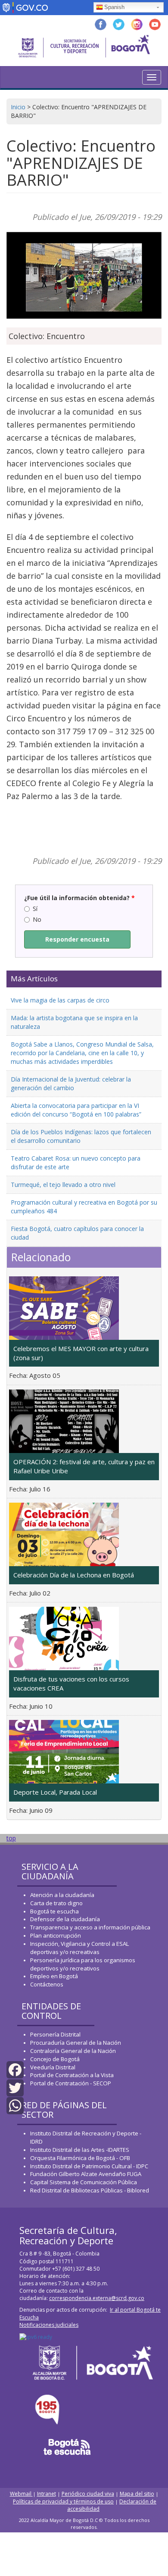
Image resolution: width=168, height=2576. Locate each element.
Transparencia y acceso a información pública (90, 1927)
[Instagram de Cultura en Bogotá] (137, 24)
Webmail (21, 2494)
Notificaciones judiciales (49, 2325)
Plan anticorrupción (56, 1935)
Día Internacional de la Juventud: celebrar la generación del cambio (71, 1083)
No (37, 919)
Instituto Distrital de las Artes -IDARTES (80, 2150)
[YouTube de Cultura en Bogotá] (155, 24)
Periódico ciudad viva (88, 2494)
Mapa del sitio (137, 2494)
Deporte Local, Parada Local (55, 1792)
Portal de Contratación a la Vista (72, 2075)
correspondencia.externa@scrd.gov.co (97, 2298)
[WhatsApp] (15, 2105)
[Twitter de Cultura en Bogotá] (119, 24)
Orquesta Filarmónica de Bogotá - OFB (80, 2158)
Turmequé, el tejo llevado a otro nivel (63, 1185)
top (11, 1838)
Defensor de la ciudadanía (65, 1919)
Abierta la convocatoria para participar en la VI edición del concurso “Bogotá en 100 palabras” (76, 1110)
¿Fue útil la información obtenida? (79, 898)
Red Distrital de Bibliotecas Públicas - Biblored (90, 2190)
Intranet (47, 2494)
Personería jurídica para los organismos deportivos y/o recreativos (83, 1964)
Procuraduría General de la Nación (76, 2043)
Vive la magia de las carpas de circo (60, 1000)
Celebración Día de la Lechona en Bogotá (74, 1575)
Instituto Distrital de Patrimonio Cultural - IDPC (89, 2166)
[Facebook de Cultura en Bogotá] (101, 24)
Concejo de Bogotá (55, 2059)
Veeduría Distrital (53, 2067)
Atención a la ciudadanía (62, 1895)
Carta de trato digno (56, 1903)
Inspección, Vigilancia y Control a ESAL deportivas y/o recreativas (79, 1948)
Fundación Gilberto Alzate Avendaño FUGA (86, 2174)
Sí (35, 909)
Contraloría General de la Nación (73, 2051)
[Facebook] (15, 2069)
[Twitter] (15, 2087)
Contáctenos (47, 1984)
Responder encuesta (77, 939)
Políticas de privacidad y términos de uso (63, 2501)
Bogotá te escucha (54, 1911)
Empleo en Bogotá (54, 1976)
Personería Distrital (55, 2034)
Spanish (114, 7)
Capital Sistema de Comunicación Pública (84, 2182)
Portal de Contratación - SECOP (71, 2083)
